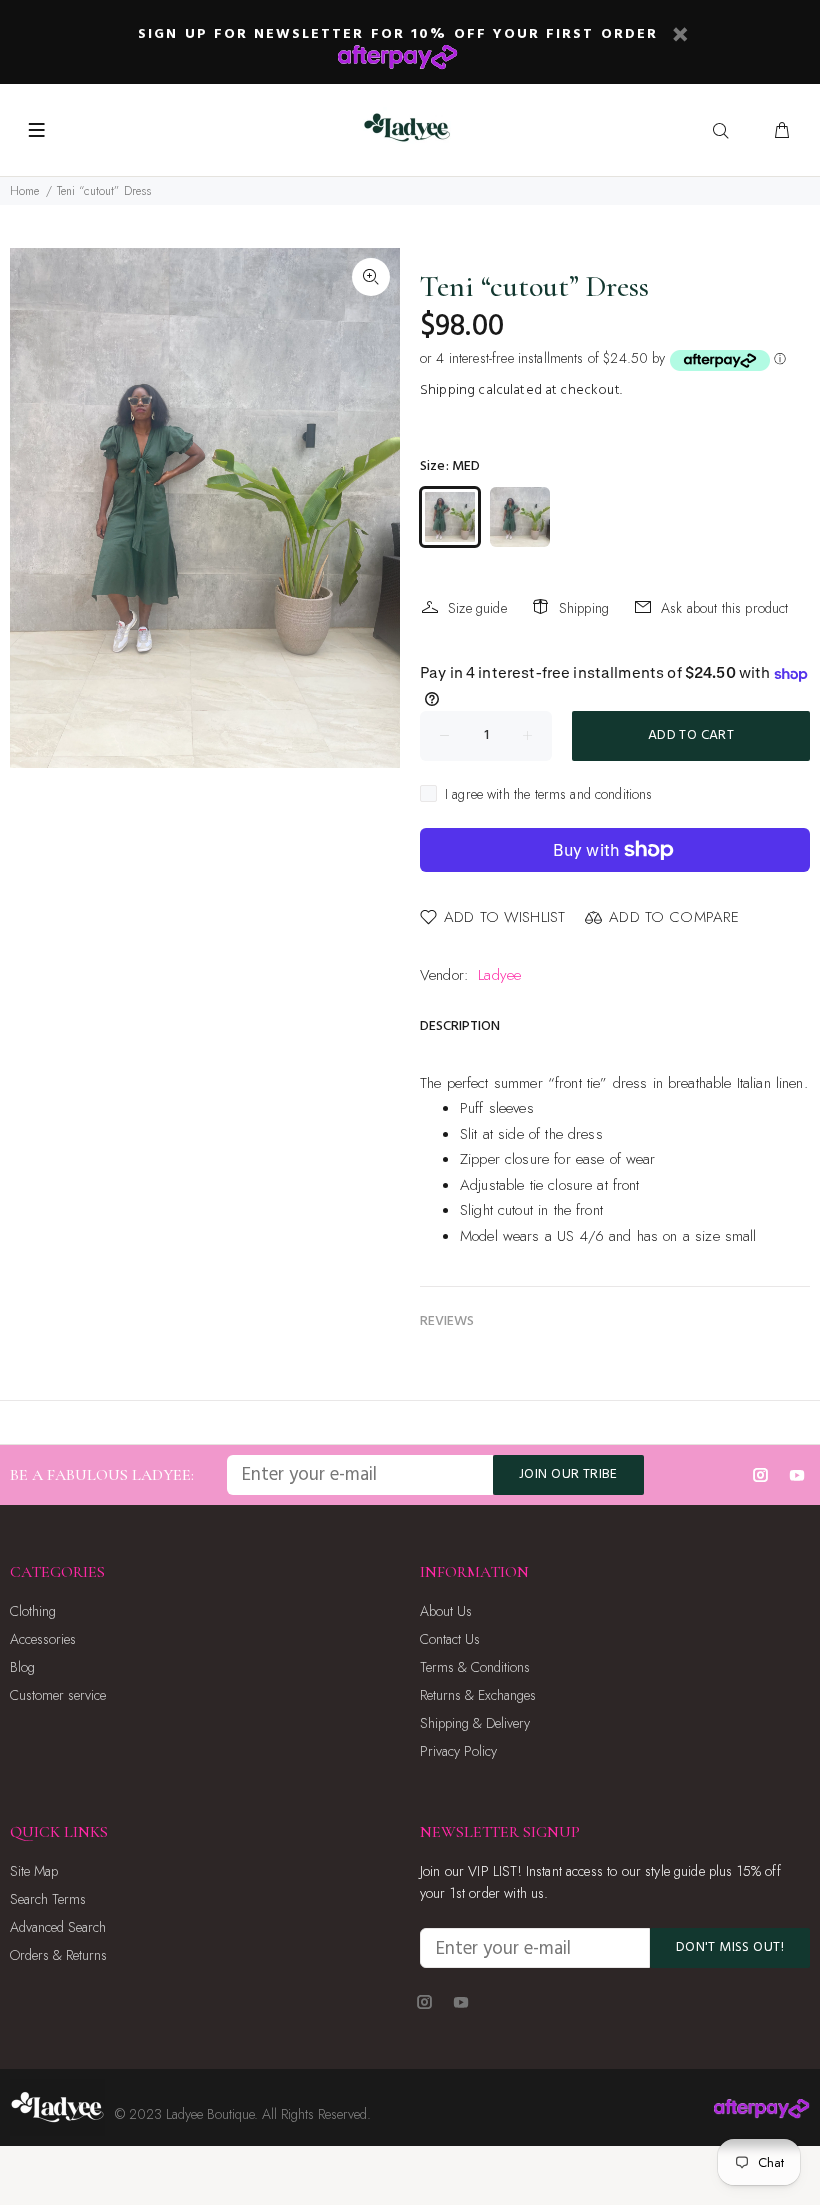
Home (25, 191)
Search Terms (48, 1899)
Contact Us (450, 1639)
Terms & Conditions (475, 1667)
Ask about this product (724, 608)
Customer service (58, 1695)
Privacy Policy (458, 1751)
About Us (446, 1611)
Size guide (477, 608)
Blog (22, 1667)
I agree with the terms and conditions (549, 794)
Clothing (33, 1611)
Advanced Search (58, 1927)
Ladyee (499, 975)
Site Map (34, 1871)
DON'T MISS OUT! (730, 1947)
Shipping (447, 390)
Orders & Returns (58, 1955)
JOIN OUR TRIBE (568, 1474)
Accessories (43, 1639)
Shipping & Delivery (475, 1723)
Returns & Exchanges (478, 1695)
